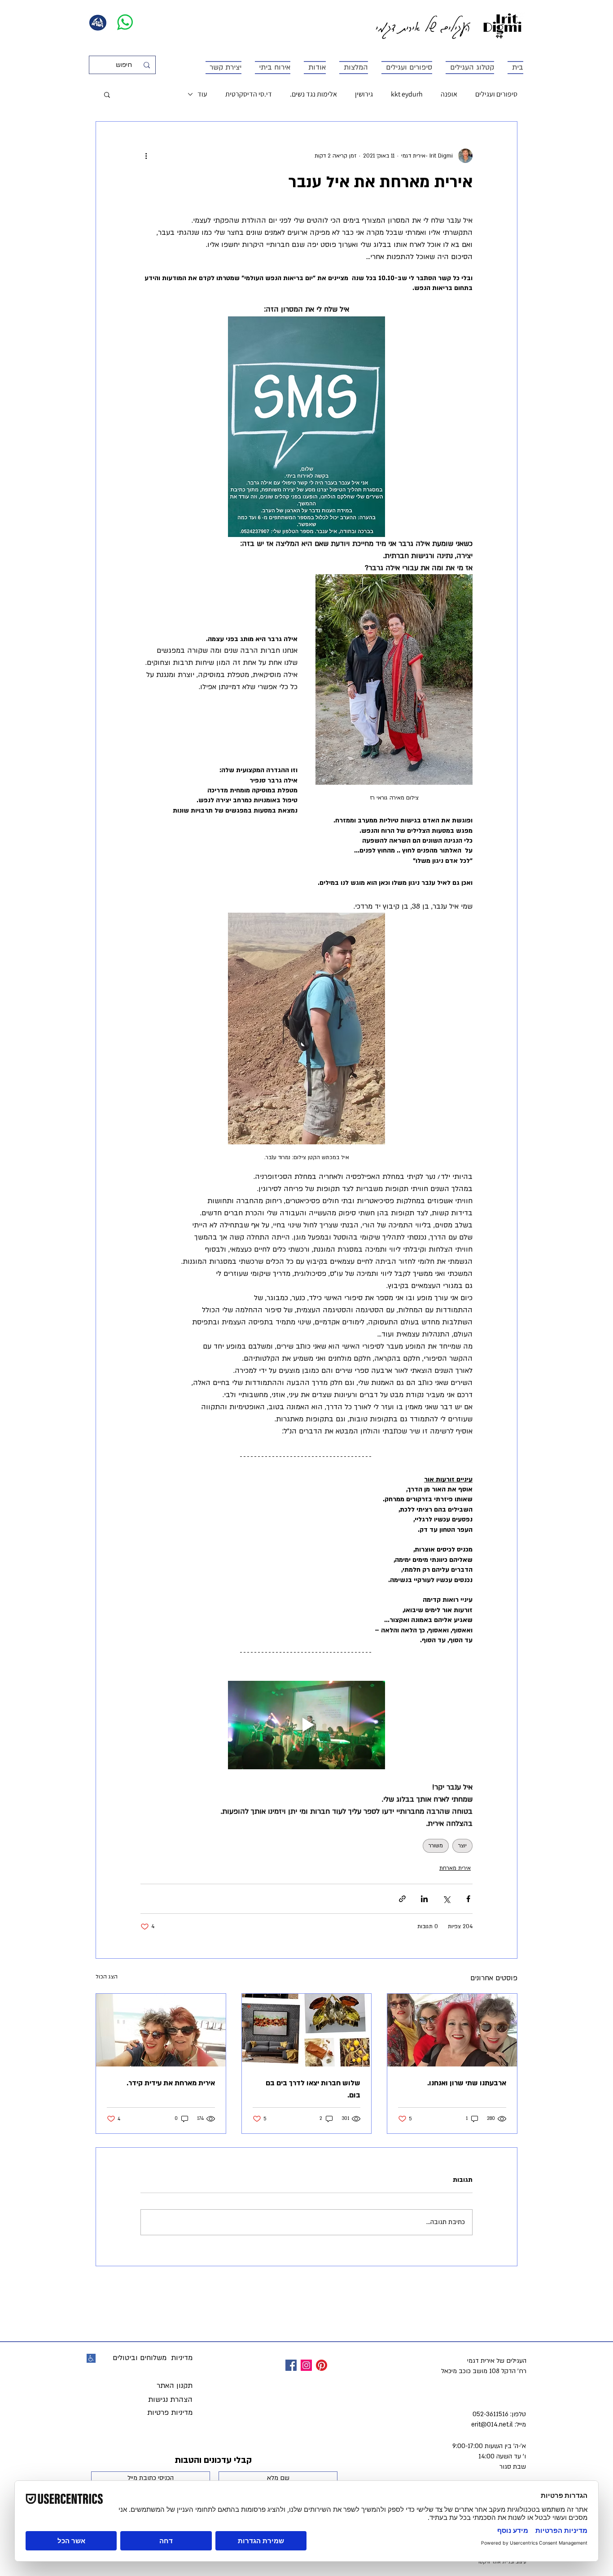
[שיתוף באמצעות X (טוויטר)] (446, 1899)
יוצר (462, 1846)
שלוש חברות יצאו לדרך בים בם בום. (313, 2089)
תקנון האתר (175, 2386)
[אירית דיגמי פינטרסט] (322, 2365)
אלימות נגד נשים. (313, 94)
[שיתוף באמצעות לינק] (402, 1899)
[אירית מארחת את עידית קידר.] (161, 2030)
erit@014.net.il (492, 2424)
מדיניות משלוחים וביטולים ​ (151, 2358)
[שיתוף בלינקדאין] (424, 1899)
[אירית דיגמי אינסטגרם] (306, 2365)
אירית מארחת (455, 1868)
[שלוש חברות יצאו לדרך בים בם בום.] (307, 2030)
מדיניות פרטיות (170, 2413)
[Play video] (306, 1725)
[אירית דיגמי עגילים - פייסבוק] (291, 2365)
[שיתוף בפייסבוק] (468, 1899)
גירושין (364, 94)
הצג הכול (107, 1977)
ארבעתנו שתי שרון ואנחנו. (467, 2083)
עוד (202, 94)
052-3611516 (490, 2414)
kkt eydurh (407, 94)
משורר (436, 1846)
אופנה (449, 94)
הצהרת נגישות (170, 2400)
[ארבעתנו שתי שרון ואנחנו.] (452, 2030)
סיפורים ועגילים (496, 94)
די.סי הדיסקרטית (249, 94)
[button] (107, 94)
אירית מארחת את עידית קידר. (171, 2083)
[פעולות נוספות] (146, 156)
